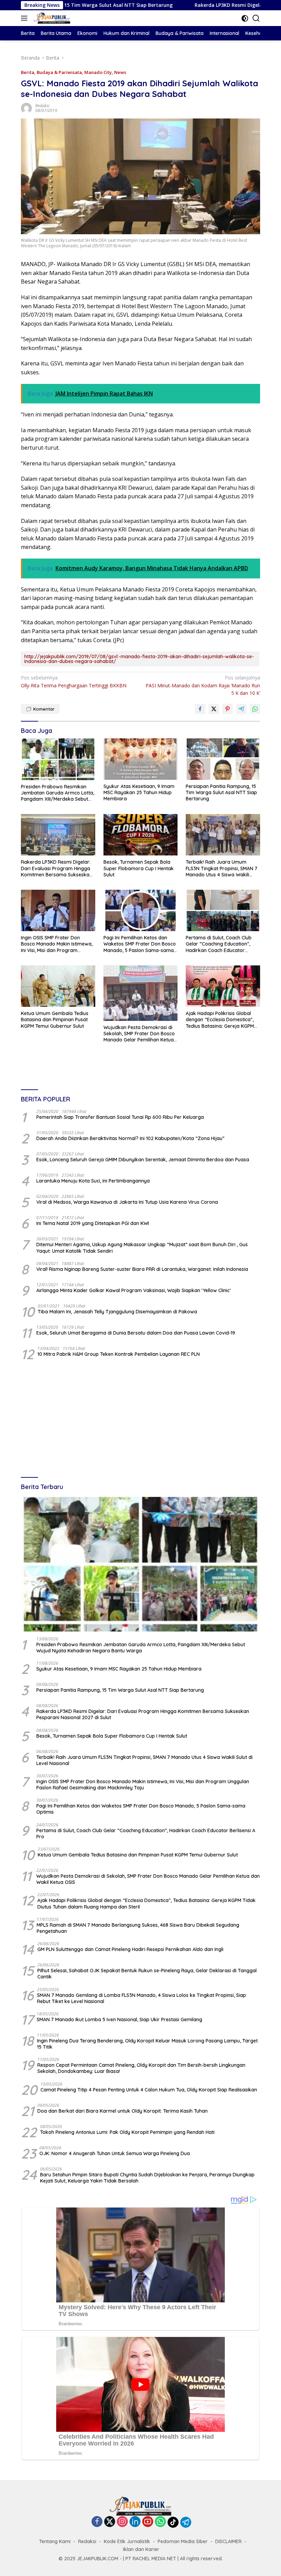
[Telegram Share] (241, 709)
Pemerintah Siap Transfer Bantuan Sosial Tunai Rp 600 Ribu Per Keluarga (120, 1117)
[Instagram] (122, 2522)
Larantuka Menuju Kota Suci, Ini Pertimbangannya (93, 1181)
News (120, 72)
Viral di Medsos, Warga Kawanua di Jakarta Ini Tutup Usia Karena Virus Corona (127, 1202)
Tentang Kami (55, 2541)
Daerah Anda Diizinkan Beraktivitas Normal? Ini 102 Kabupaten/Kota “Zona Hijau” (130, 1138)
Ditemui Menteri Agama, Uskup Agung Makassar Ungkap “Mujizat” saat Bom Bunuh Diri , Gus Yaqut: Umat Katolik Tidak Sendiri (142, 1248)
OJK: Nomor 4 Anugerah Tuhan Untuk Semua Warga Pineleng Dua (115, 2153)
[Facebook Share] (200, 709)
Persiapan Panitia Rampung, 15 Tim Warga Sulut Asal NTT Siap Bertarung (221, 792)
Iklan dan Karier (141, 2549)
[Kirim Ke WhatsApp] (255, 709)
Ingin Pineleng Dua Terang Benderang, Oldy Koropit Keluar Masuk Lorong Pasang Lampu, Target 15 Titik (147, 2044)
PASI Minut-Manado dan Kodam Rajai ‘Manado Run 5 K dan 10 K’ (203, 685)
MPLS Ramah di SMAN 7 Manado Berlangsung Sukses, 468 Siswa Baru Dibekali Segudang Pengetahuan (138, 1928)
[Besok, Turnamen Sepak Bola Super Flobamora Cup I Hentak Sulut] (141, 835)
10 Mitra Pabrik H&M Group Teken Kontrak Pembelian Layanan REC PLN (119, 1354)
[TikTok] (173, 2522)
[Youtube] (148, 2522)
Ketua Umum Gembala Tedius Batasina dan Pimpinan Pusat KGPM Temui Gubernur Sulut (55, 1020)
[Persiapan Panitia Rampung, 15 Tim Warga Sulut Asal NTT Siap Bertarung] (223, 759)
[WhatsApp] (160, 2522)
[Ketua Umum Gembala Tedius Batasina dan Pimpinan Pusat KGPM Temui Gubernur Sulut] (58, 986)
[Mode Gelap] (245, 18)
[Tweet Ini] (214, 709)
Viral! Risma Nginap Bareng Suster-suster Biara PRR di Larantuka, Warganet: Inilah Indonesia (142, 1269)
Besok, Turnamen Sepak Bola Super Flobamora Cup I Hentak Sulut (139, 868)
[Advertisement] (140, 1420)
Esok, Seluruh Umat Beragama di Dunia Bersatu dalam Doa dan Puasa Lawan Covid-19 (136, 1333)
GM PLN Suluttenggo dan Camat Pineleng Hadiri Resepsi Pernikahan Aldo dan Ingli (130, 1949)
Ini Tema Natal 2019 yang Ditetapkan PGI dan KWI (93, 1223)
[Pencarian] (256, 18)
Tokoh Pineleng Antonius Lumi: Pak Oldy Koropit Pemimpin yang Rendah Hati (127, 2132)
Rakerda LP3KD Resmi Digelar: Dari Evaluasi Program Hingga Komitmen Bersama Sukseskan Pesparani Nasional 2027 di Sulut (57, 868)
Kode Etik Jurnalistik (127, 2541)
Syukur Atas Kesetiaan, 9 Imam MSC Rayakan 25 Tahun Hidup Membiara (139, 792)
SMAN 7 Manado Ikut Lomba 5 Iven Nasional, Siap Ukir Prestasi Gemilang (119, 2019)
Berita (28, 72)
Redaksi (42, 106)
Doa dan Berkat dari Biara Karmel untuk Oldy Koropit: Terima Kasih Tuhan (123, 2111)
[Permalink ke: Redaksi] (26, 108)
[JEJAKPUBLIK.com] (51, 18)
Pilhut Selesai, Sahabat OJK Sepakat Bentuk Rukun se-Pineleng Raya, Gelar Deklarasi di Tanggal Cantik (147, 1974)
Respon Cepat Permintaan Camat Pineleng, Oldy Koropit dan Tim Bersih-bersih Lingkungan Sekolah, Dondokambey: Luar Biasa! (141, 2068)
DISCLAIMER (228, 2541)
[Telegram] (186, 2522)
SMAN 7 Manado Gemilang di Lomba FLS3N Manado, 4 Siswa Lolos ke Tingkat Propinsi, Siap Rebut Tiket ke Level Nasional (142, 1998)
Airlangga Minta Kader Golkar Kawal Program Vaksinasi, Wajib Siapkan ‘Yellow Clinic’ (133, 1290)
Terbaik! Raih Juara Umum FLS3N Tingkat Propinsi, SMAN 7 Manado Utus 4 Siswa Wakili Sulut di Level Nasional (222, 868)
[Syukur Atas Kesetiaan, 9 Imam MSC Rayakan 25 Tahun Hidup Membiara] (141, 759)
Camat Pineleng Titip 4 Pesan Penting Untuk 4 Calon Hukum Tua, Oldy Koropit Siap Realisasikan (149, 2090)
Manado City (98, 72)
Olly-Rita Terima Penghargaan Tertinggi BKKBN (74, 681)
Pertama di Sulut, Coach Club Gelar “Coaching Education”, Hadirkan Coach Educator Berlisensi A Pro (219, 944)
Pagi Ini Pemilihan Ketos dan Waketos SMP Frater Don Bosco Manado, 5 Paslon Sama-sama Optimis (140, 944)
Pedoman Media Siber (183, 2541)
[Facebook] (97, 2522)
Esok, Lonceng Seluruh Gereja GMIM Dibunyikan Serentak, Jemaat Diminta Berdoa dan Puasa (143, 1160)
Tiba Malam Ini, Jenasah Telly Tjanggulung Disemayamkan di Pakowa (117, 1312)
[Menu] (26, 18)
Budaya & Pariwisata (59, 72)
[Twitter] (110, 2522)
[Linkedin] (135, 2522)
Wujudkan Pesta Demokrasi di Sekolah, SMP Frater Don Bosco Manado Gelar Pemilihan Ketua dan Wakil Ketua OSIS (139, 1034)
